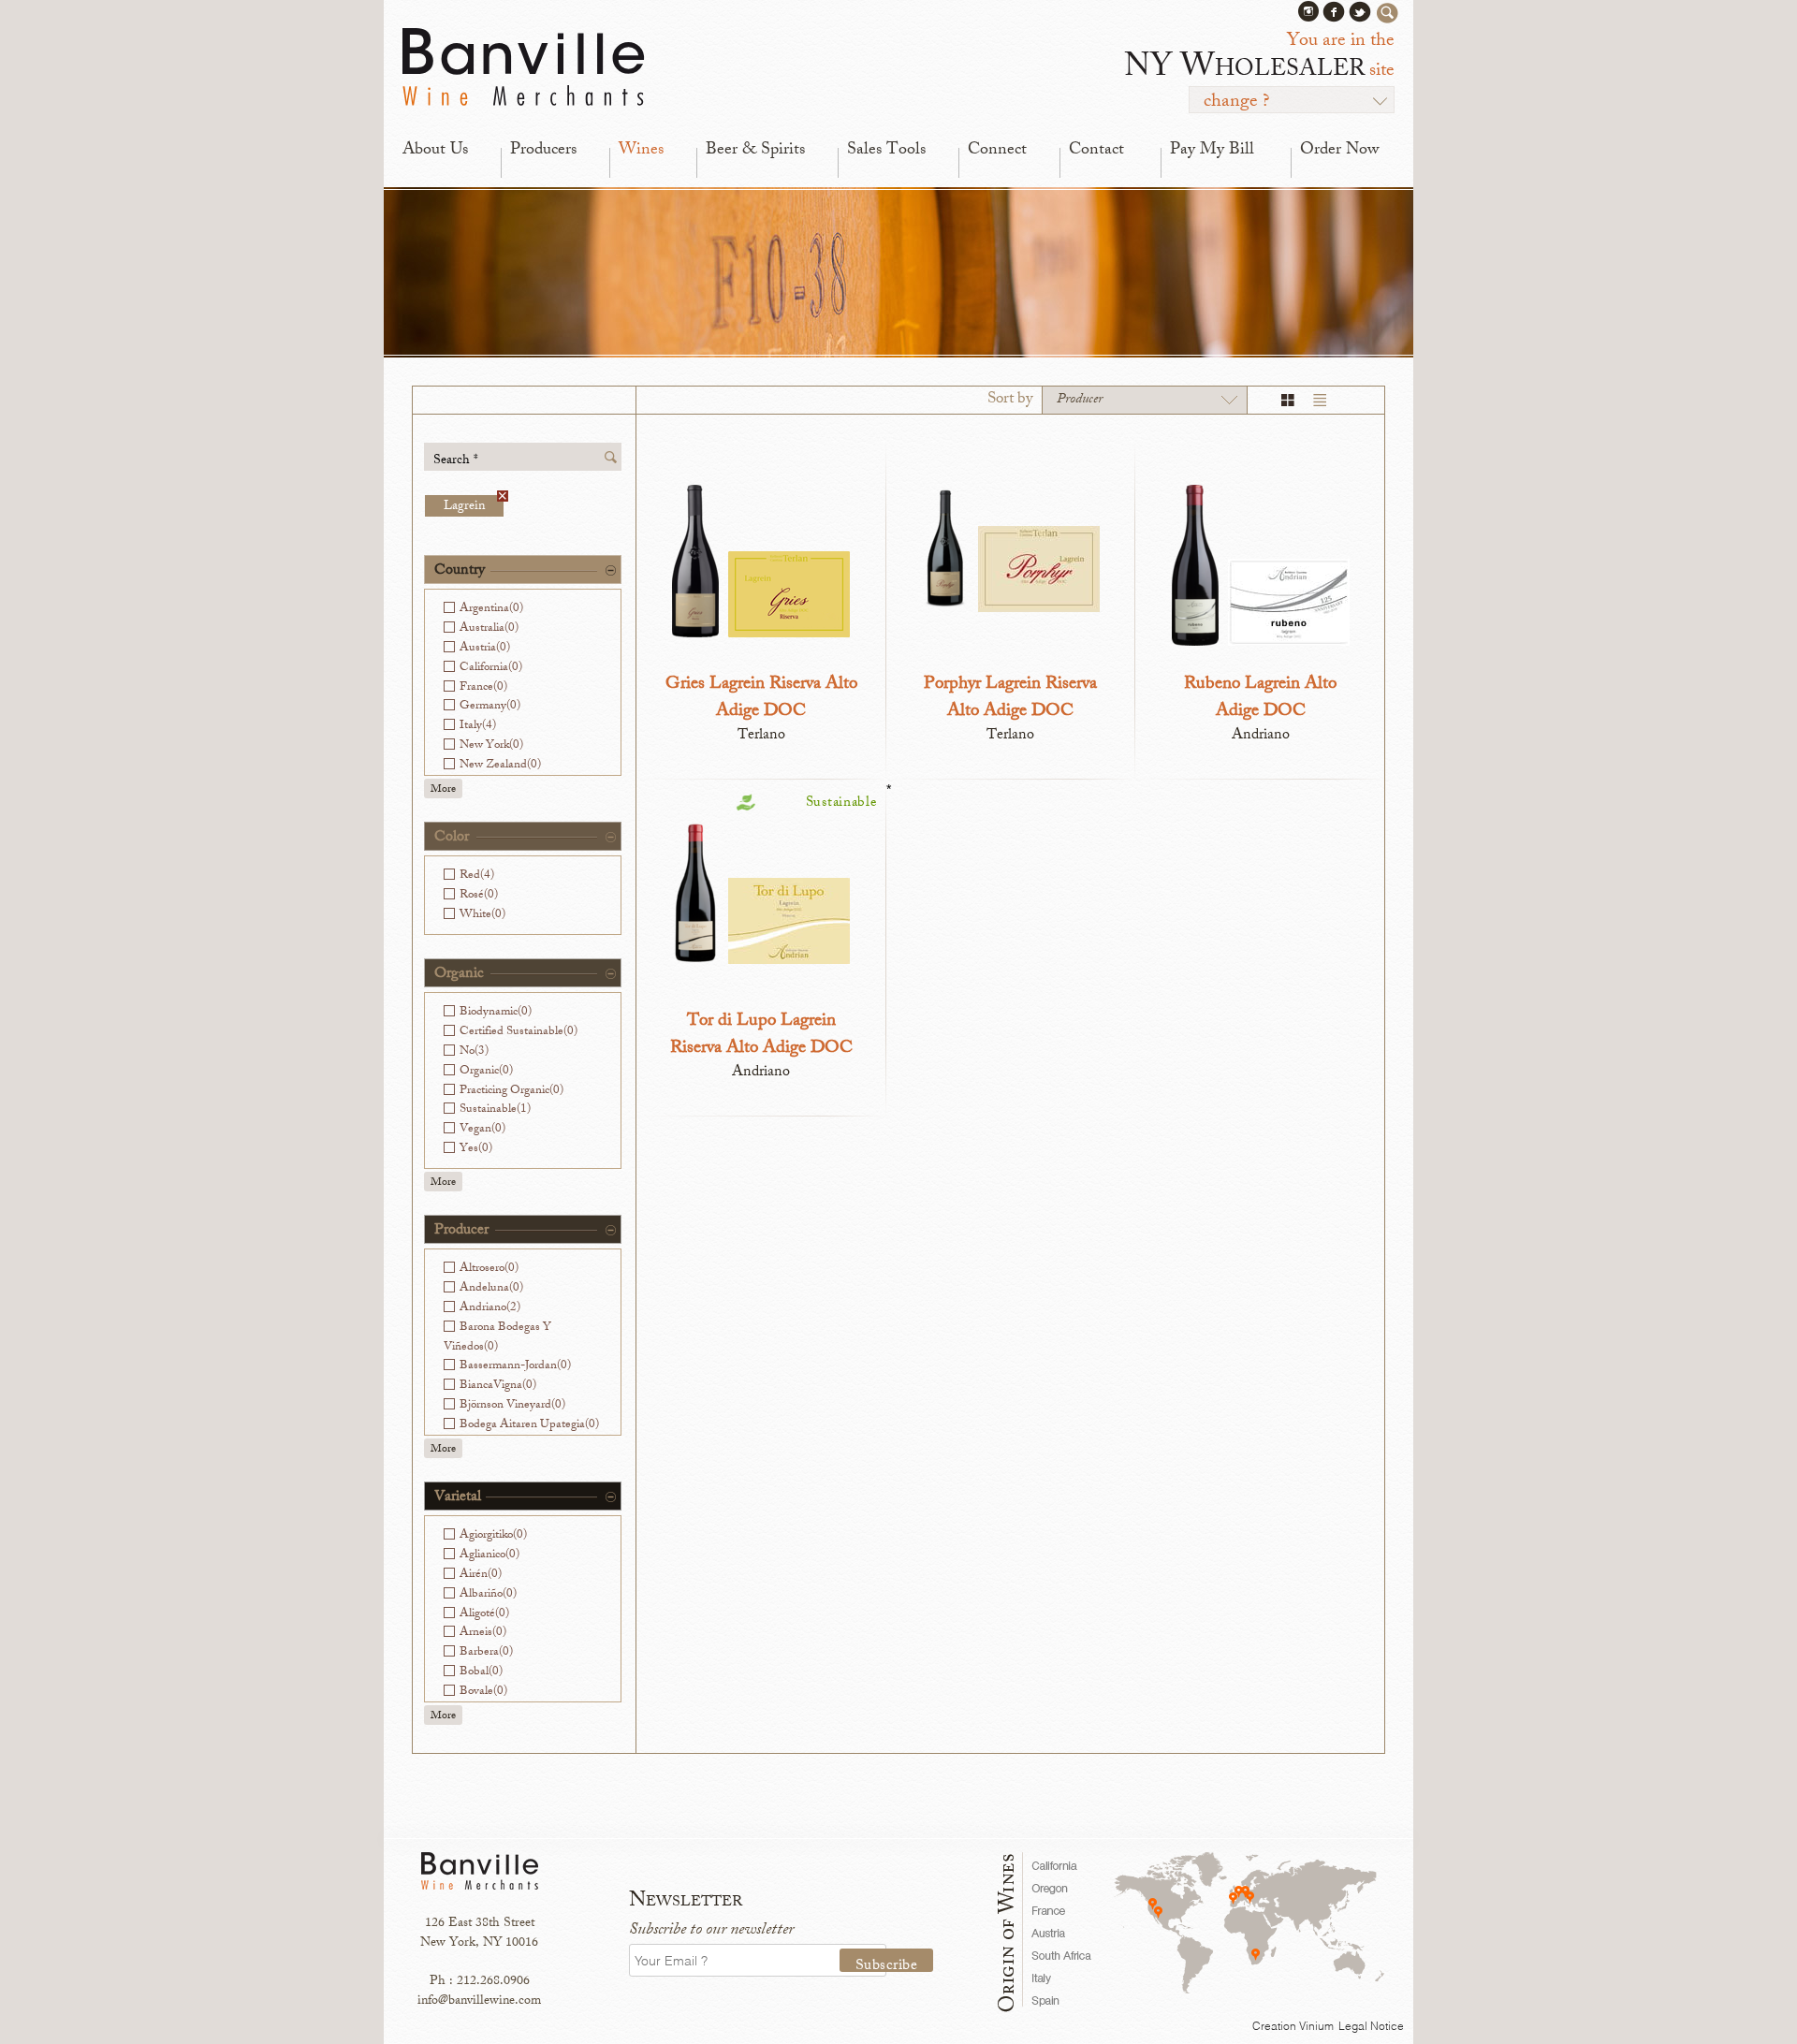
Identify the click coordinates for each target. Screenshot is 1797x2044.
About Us (435, 151)
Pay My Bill (1212, 151)
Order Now (1339, 151)
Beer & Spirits (755, 151)
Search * (456, 460)
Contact (1096, 151)
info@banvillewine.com (479, 2001)
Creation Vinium (1293, 2026)
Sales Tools (886, 151)
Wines (641, 151)
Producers (543, 151)
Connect (997, 151)
